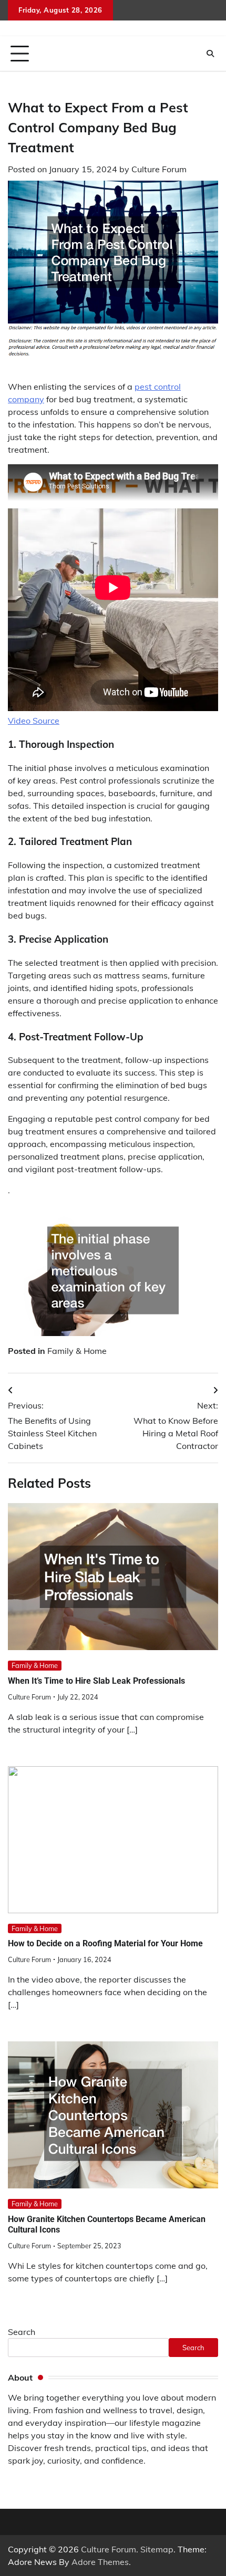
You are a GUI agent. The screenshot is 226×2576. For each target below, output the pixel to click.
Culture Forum (159, 169)
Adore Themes (100, 2562)
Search (22, 2332)
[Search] (210, 54)
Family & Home (77, 1351)
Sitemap (157, 2549)
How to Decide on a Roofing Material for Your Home (105, 1943)
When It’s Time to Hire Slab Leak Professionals (96, 1681)
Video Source (34, 721)
